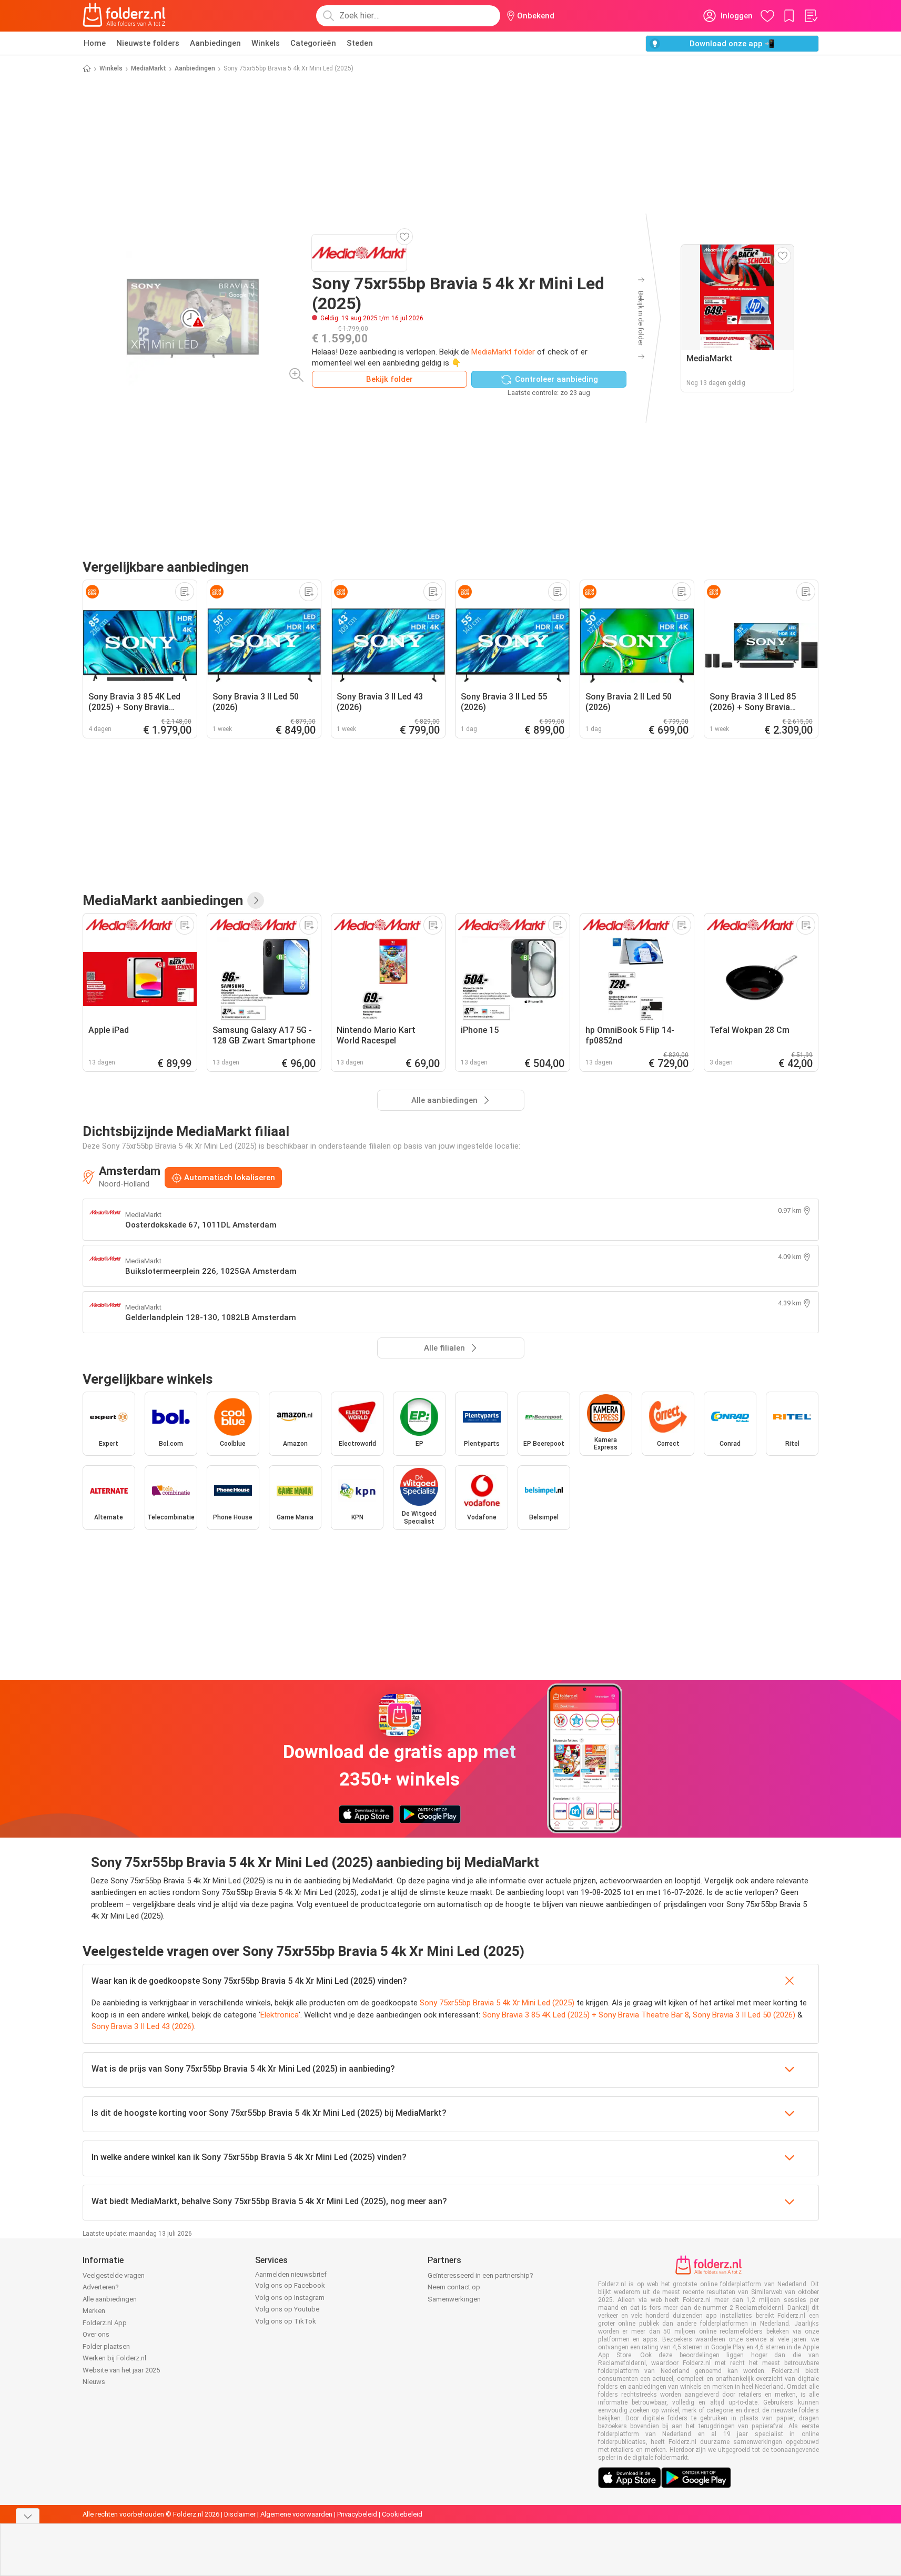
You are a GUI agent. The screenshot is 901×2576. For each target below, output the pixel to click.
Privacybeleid (357, 2514)
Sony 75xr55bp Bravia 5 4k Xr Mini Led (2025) (497, 2003)
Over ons (96, 2334)
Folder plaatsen (106, 2346)
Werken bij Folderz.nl (114, 2358)
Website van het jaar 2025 (121, 2370)
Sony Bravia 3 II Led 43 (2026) (143, 2026)
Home (95, 43)
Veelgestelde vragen (114, 2275)
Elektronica (280, 2015)
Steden (360, 43)
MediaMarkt (149, 68)
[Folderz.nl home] (124, 16)
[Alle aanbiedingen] (256, 900)
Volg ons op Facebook (290, 2285)
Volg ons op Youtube (287, 2309)
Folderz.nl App (105, 2323)
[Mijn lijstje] (811, 16)
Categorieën (313, 43)
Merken (94, 2311)
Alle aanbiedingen (110, 2299)
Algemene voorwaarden (296, 2514)
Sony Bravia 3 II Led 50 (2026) (744, 2015)
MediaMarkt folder (503, 352)
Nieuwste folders (148, 43)
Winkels (266, 43)
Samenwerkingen (454, 2299)
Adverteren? (101, 2287)
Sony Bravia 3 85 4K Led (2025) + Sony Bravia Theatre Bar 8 (586, 2015)
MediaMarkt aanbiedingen (163, 900)
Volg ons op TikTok (286, 2321)
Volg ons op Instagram (290, 2298)
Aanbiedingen (215, 43)
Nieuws (94, 2382)
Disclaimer (240, 2514)
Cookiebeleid (402, 2514)
